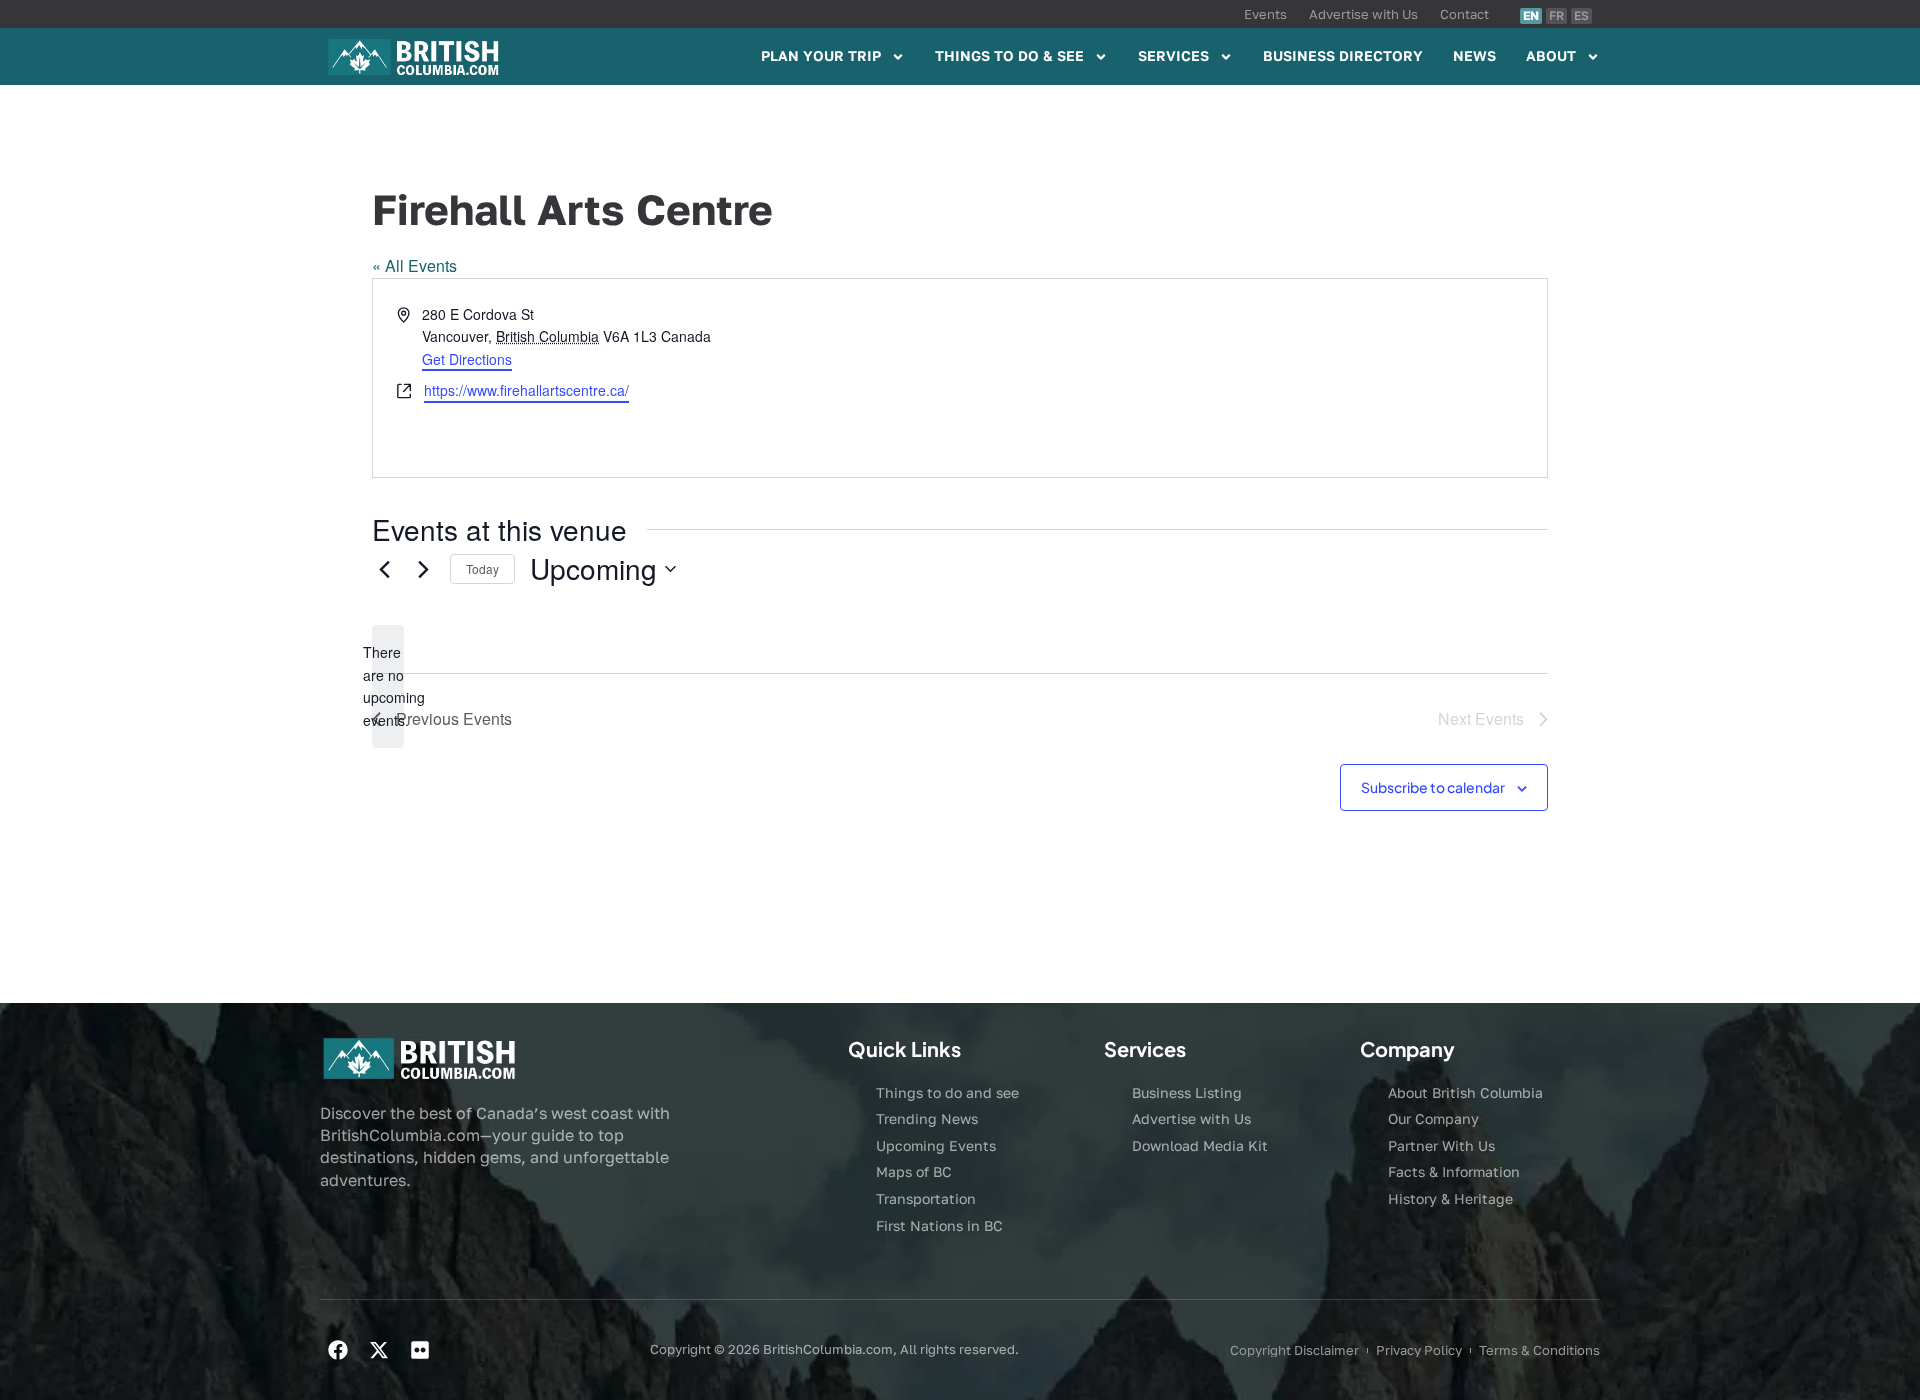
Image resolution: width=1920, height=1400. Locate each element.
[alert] (388, 686)
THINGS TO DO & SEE (1009, 55)
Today (482, 568)
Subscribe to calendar (1433, 787)
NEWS (1474, 55)
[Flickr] (420, 1350)
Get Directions (467, 359)
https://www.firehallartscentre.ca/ (526, 390)
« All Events (414, 265)
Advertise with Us (1363, 14)
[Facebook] (338, 1350)
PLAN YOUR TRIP (821, 55)
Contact (1464, 14)
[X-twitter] (379, 1350)
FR (1556, 15)
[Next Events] (423, 569)
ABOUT (1551, 55)
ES (1581, 15)
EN (1531, 15)
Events (1265, 14)
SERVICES (1173, 55)
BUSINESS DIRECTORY (1343, 55)
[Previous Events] (384, 569)
